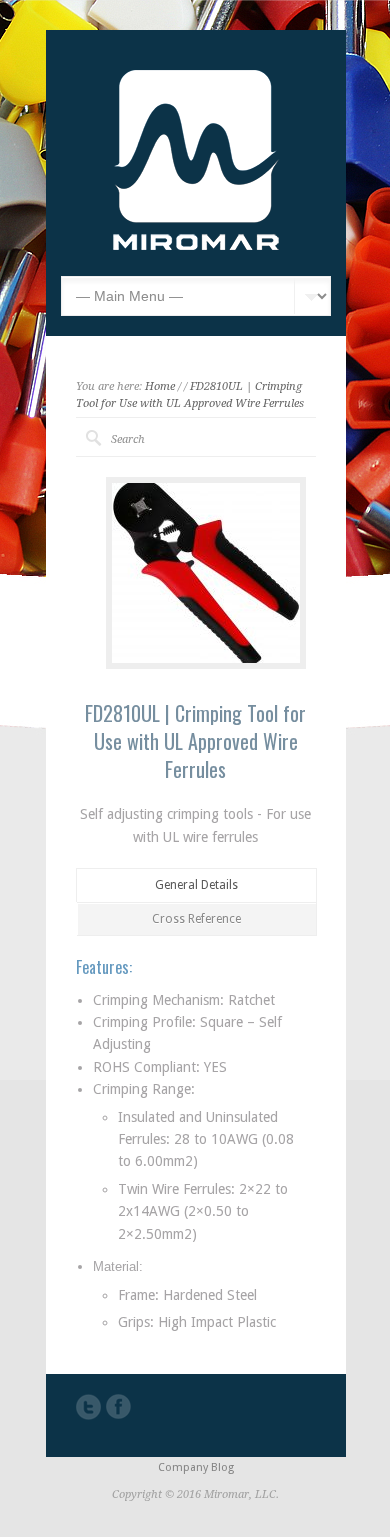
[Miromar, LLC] (196, 245)
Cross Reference (196, 919)
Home (160, 386)
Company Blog (196, 1467)
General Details (196, 885)
